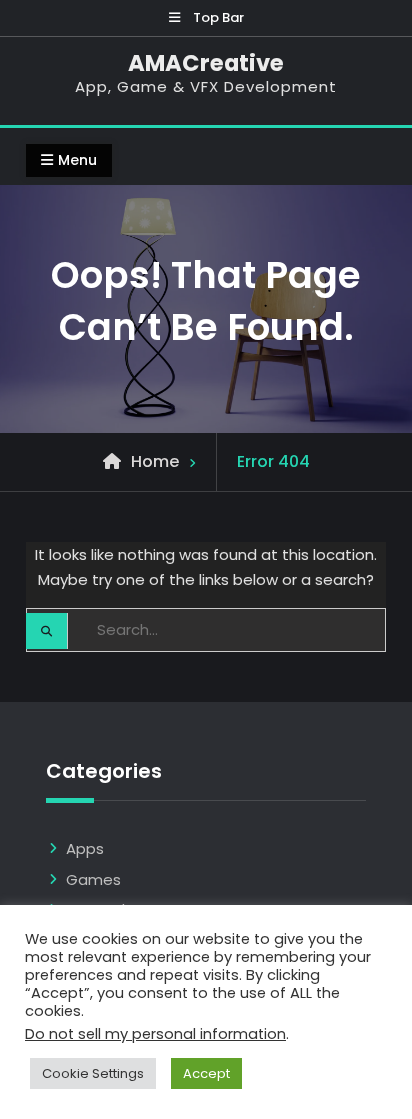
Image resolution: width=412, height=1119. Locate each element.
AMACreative (206, 63)
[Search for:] (206, 629)
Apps (85, 848)
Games (93, 879)
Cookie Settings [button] (93, 1073)
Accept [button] (206, 1073)
